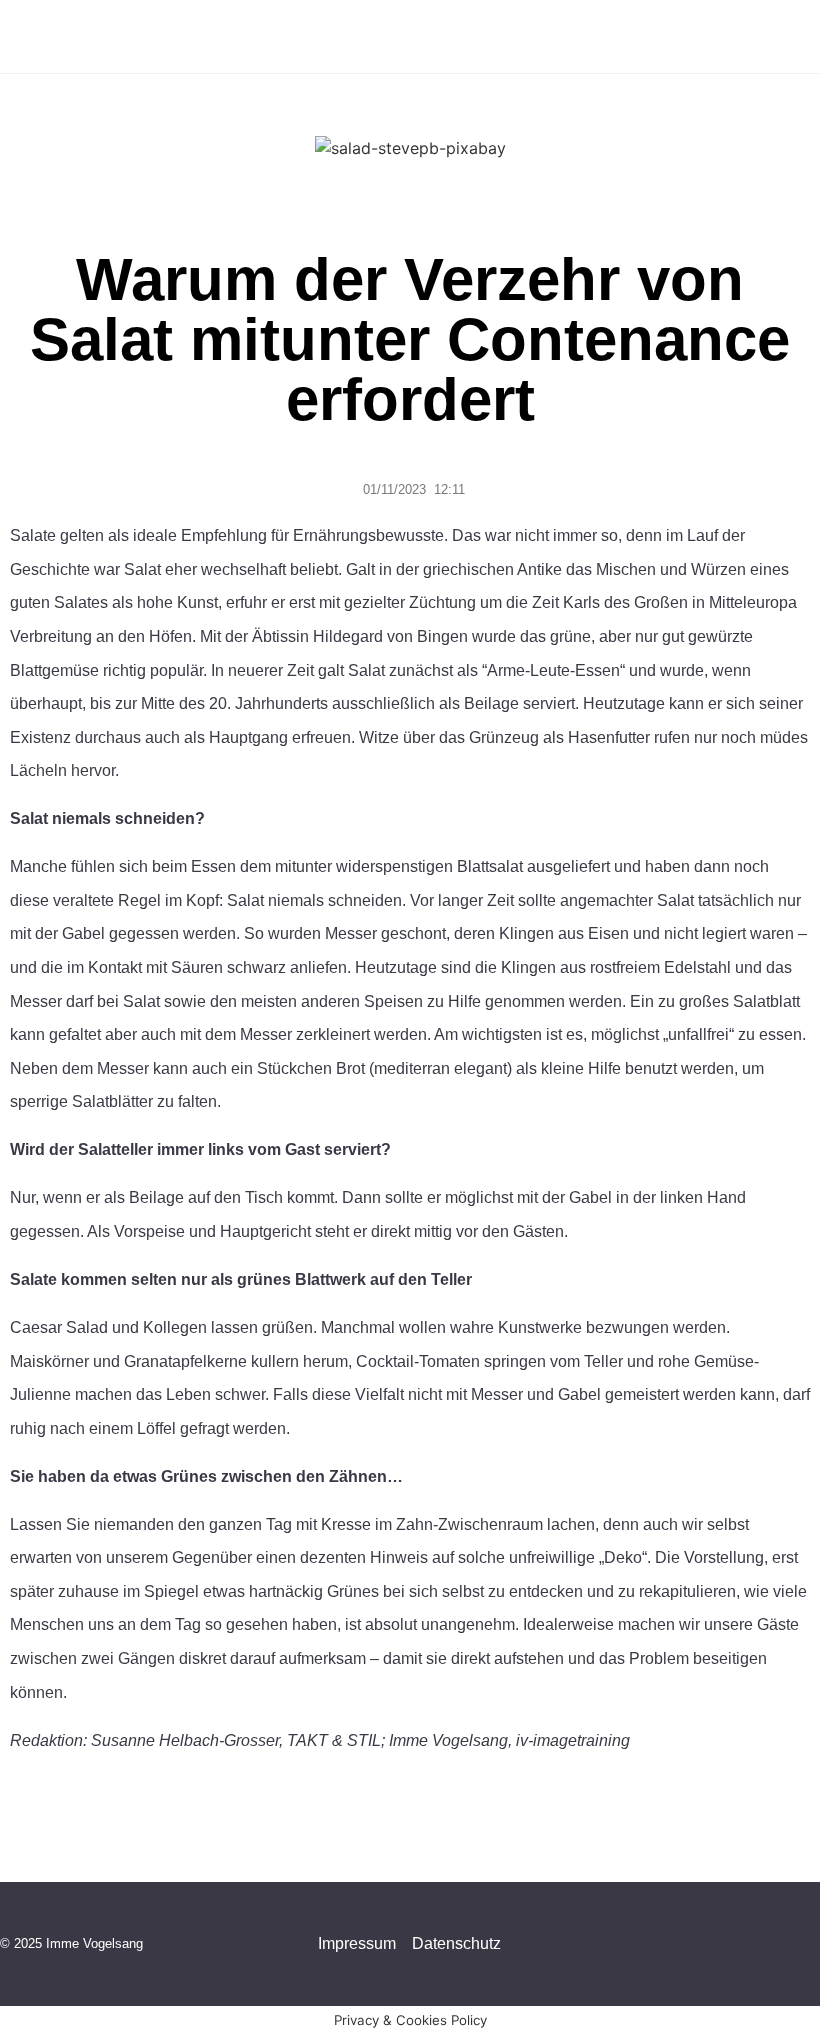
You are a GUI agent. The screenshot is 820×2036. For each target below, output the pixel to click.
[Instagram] (690, 1944)
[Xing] (810, 1944)
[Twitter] (730, 1944)
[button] (746, 36)
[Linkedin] (770, 1944)
